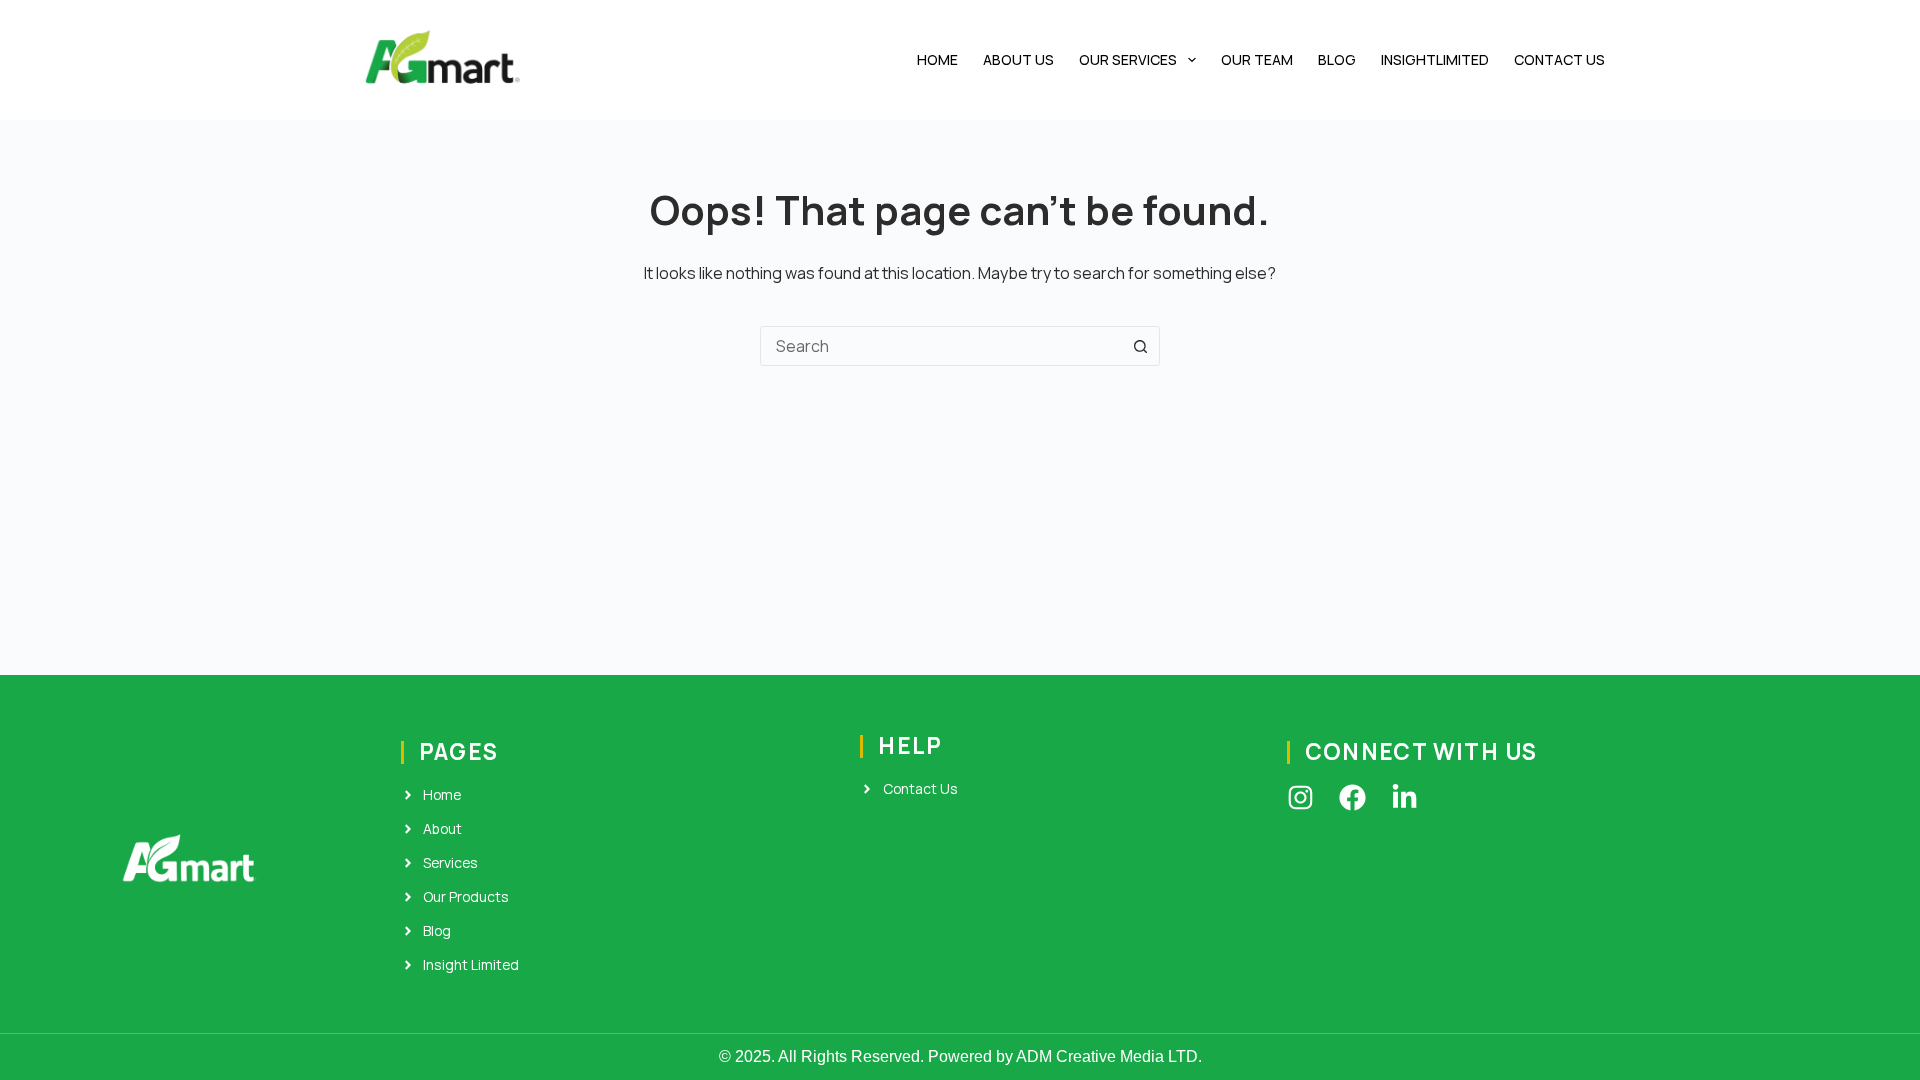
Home (937, 59)
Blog (1337, 59)
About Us (1018, 59)
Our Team (1257, 59)
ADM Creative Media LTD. (1109, 1056)
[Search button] (1140, 346)
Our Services (1128, 59)
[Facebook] (1352, 797)
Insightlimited (1435, 59)
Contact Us (1559, 59)
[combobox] (941, 346)
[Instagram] (1300, 797)
